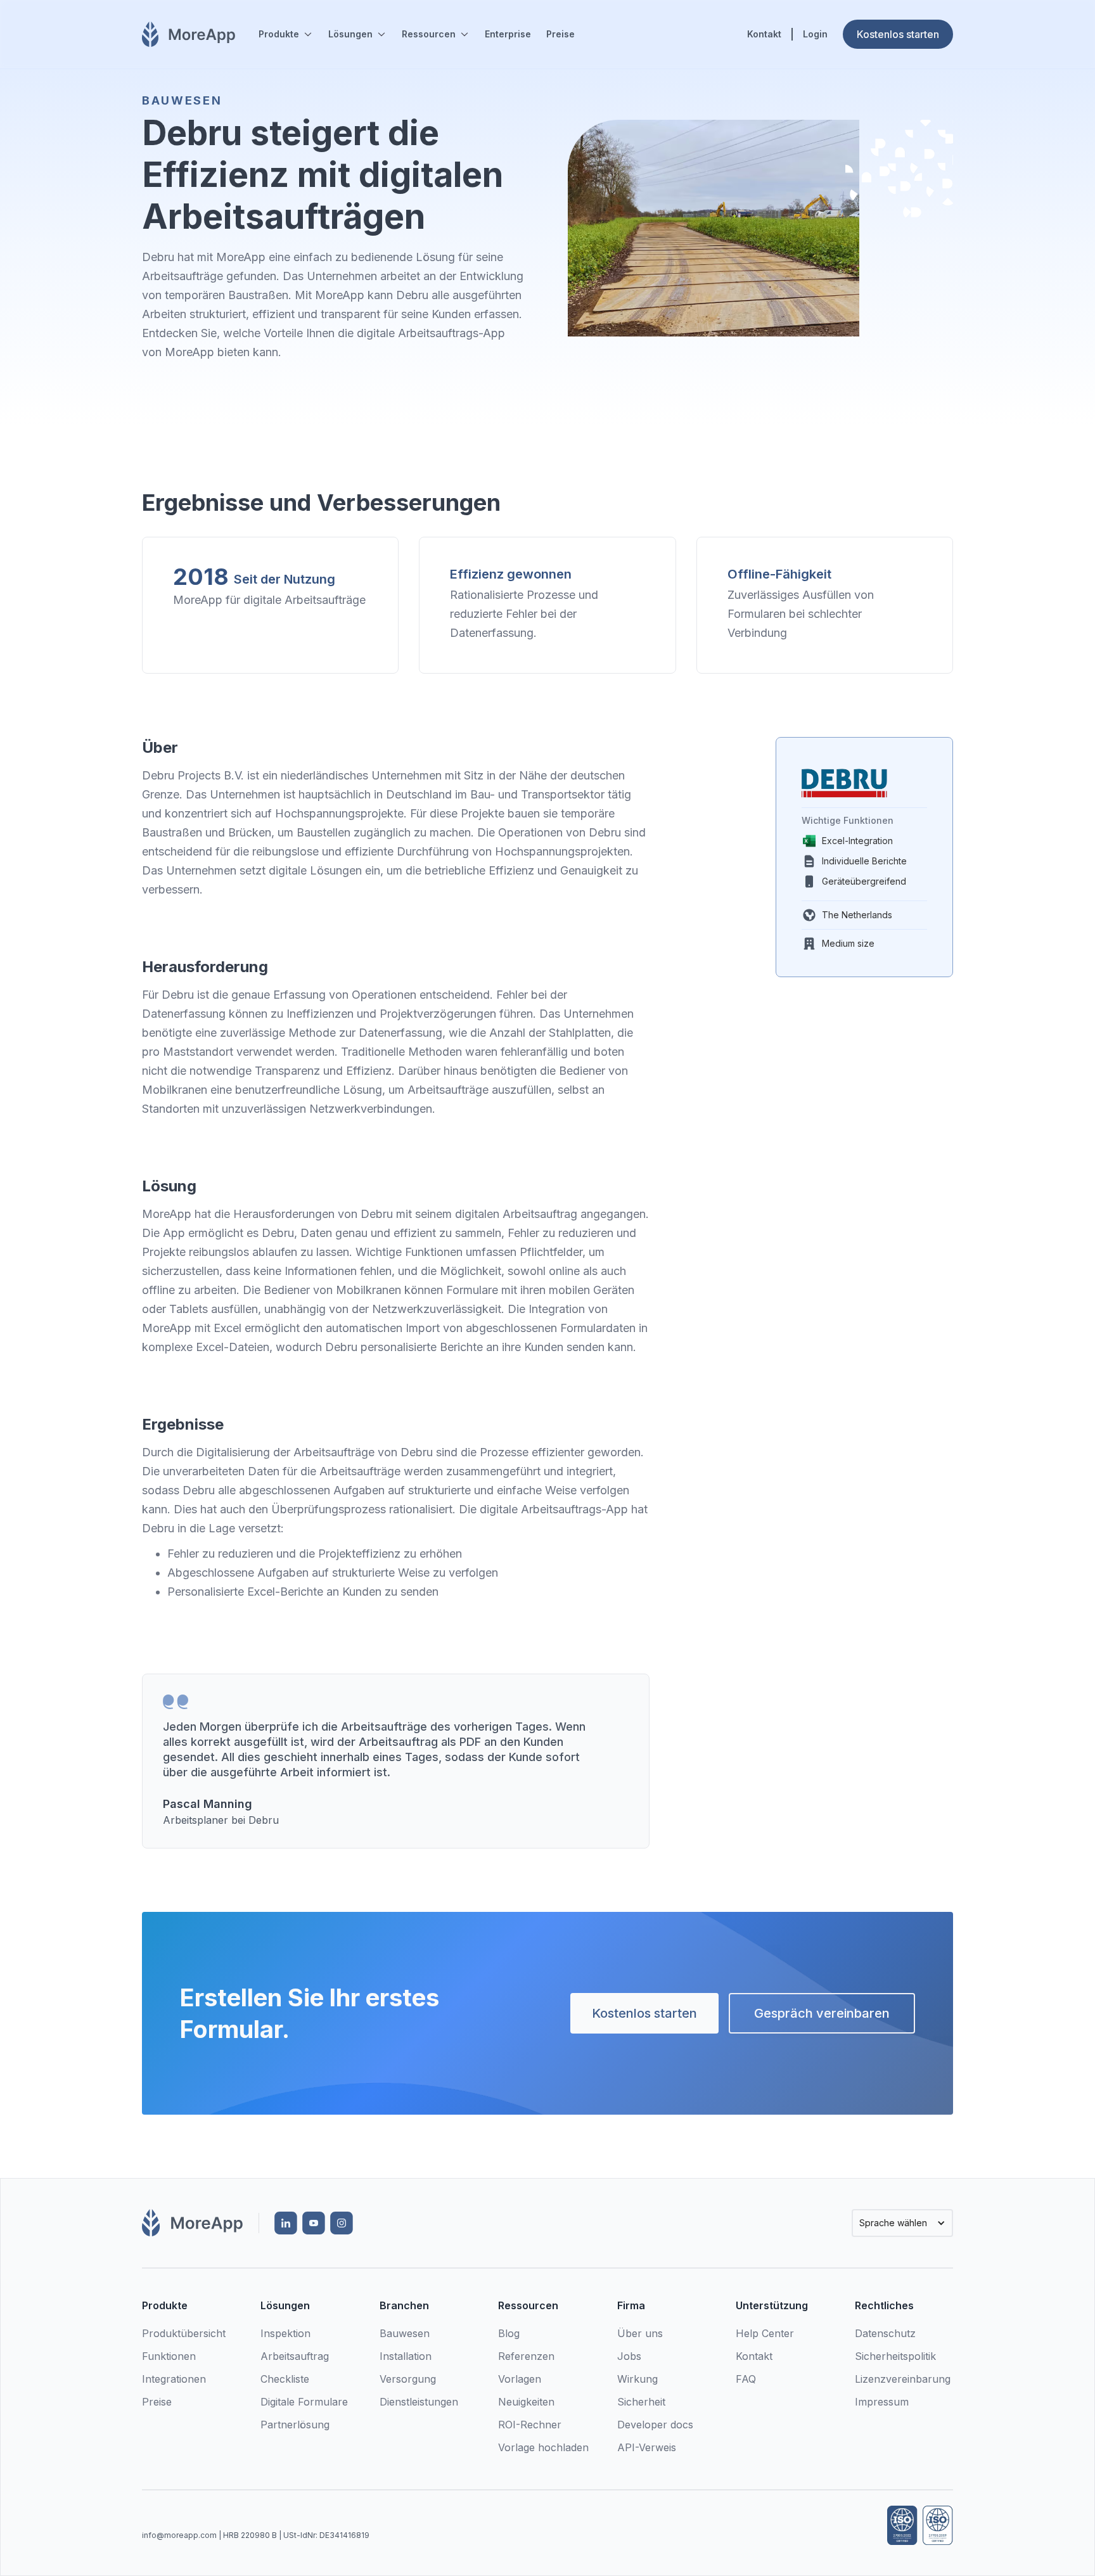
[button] (286, 34)
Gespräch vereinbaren (822, 2013)
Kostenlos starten (644, 2013)
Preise (560, 34)
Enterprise (508, 34)
